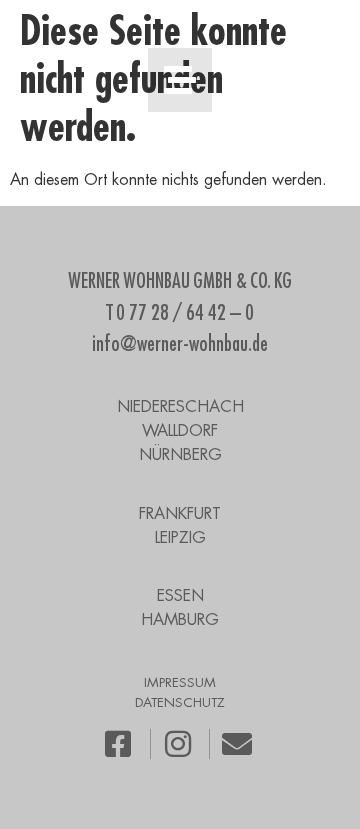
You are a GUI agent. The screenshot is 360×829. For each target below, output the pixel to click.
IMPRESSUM (180, 682)
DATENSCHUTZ (180, 702)
